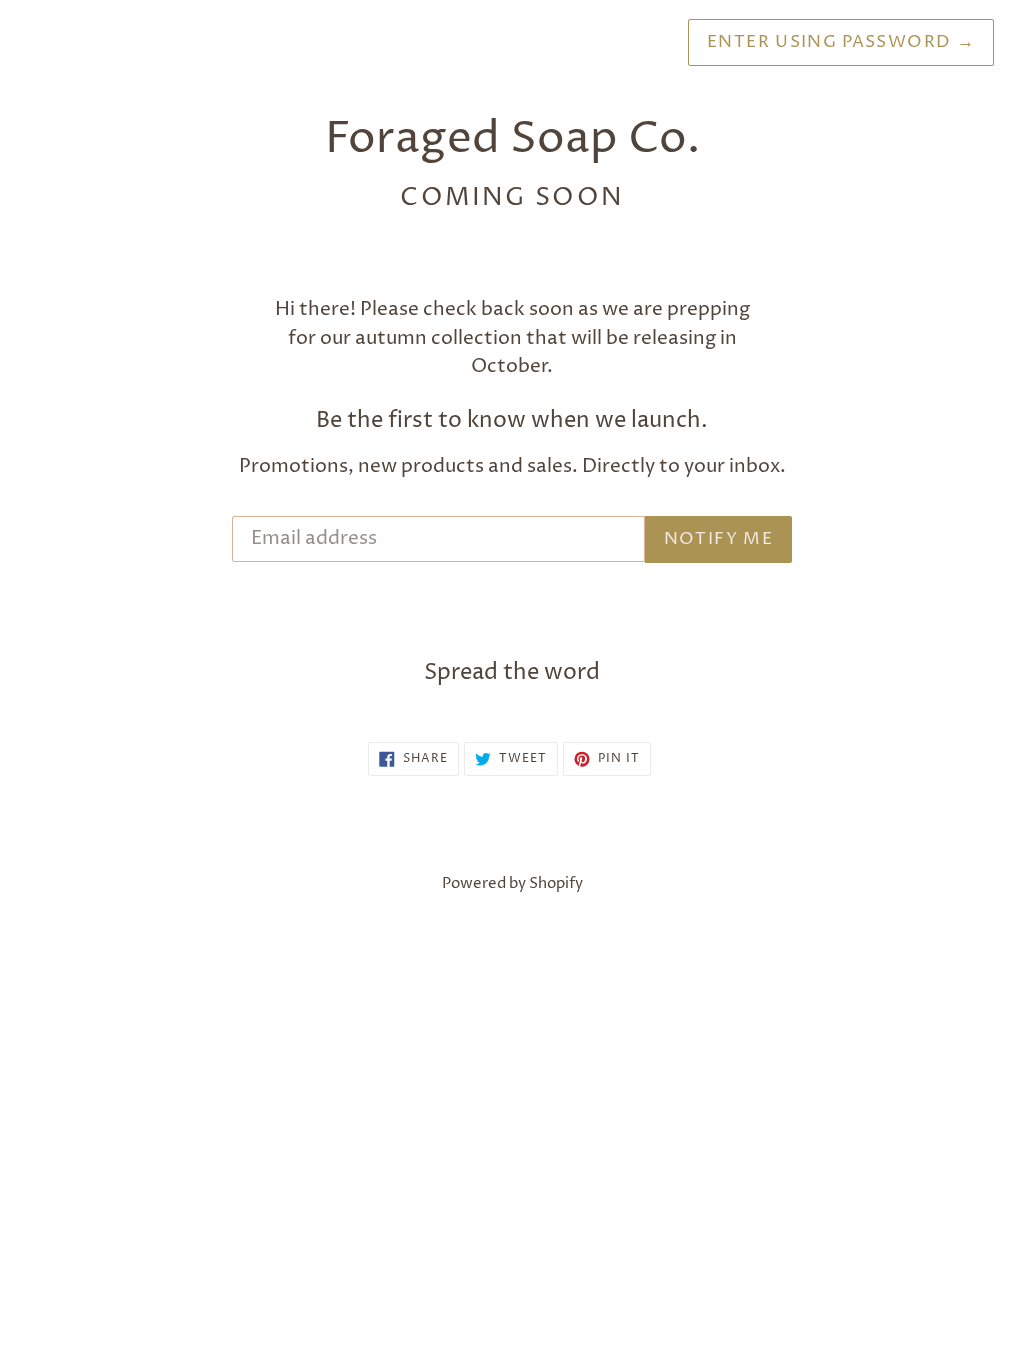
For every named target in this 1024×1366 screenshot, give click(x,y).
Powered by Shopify (512, 883)
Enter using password (841, 42)
